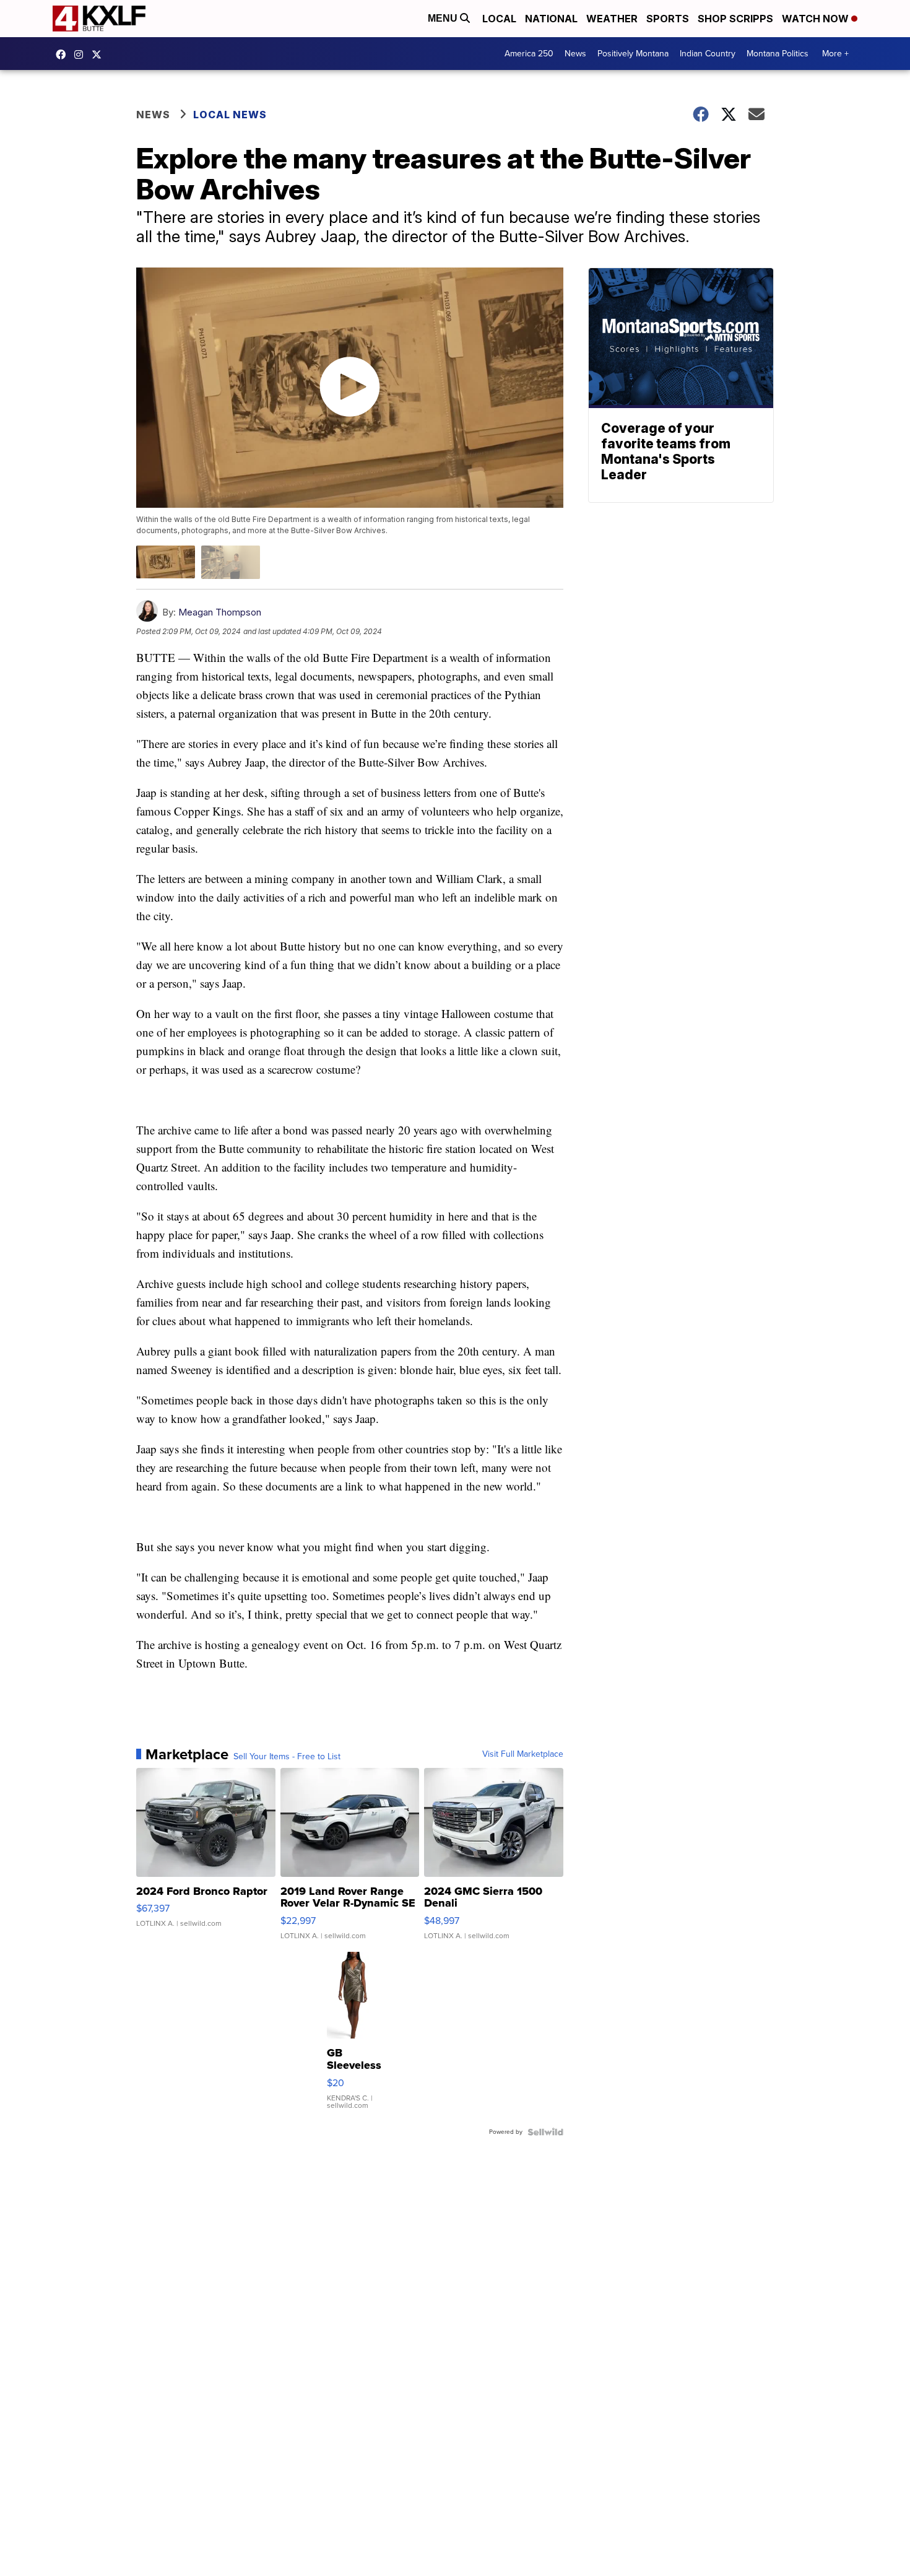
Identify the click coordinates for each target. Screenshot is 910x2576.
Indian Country (708, 54)
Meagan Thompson (220, 612)
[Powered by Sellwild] (545, 2132)
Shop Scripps (735, 19)
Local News (230, 115)
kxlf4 (64, 54)
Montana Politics (778, 54)
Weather (612, 19)
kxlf (100, 54)
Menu (444, 18)
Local (499, 19)
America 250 (529, 54)
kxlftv (82, 54)
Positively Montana (633, 54)
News (575, 54)
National (551, 19)
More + (835, 54)
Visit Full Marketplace (523, 1754)
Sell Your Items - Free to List (287, 1757)
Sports (668, 19)
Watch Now (817, 19)
